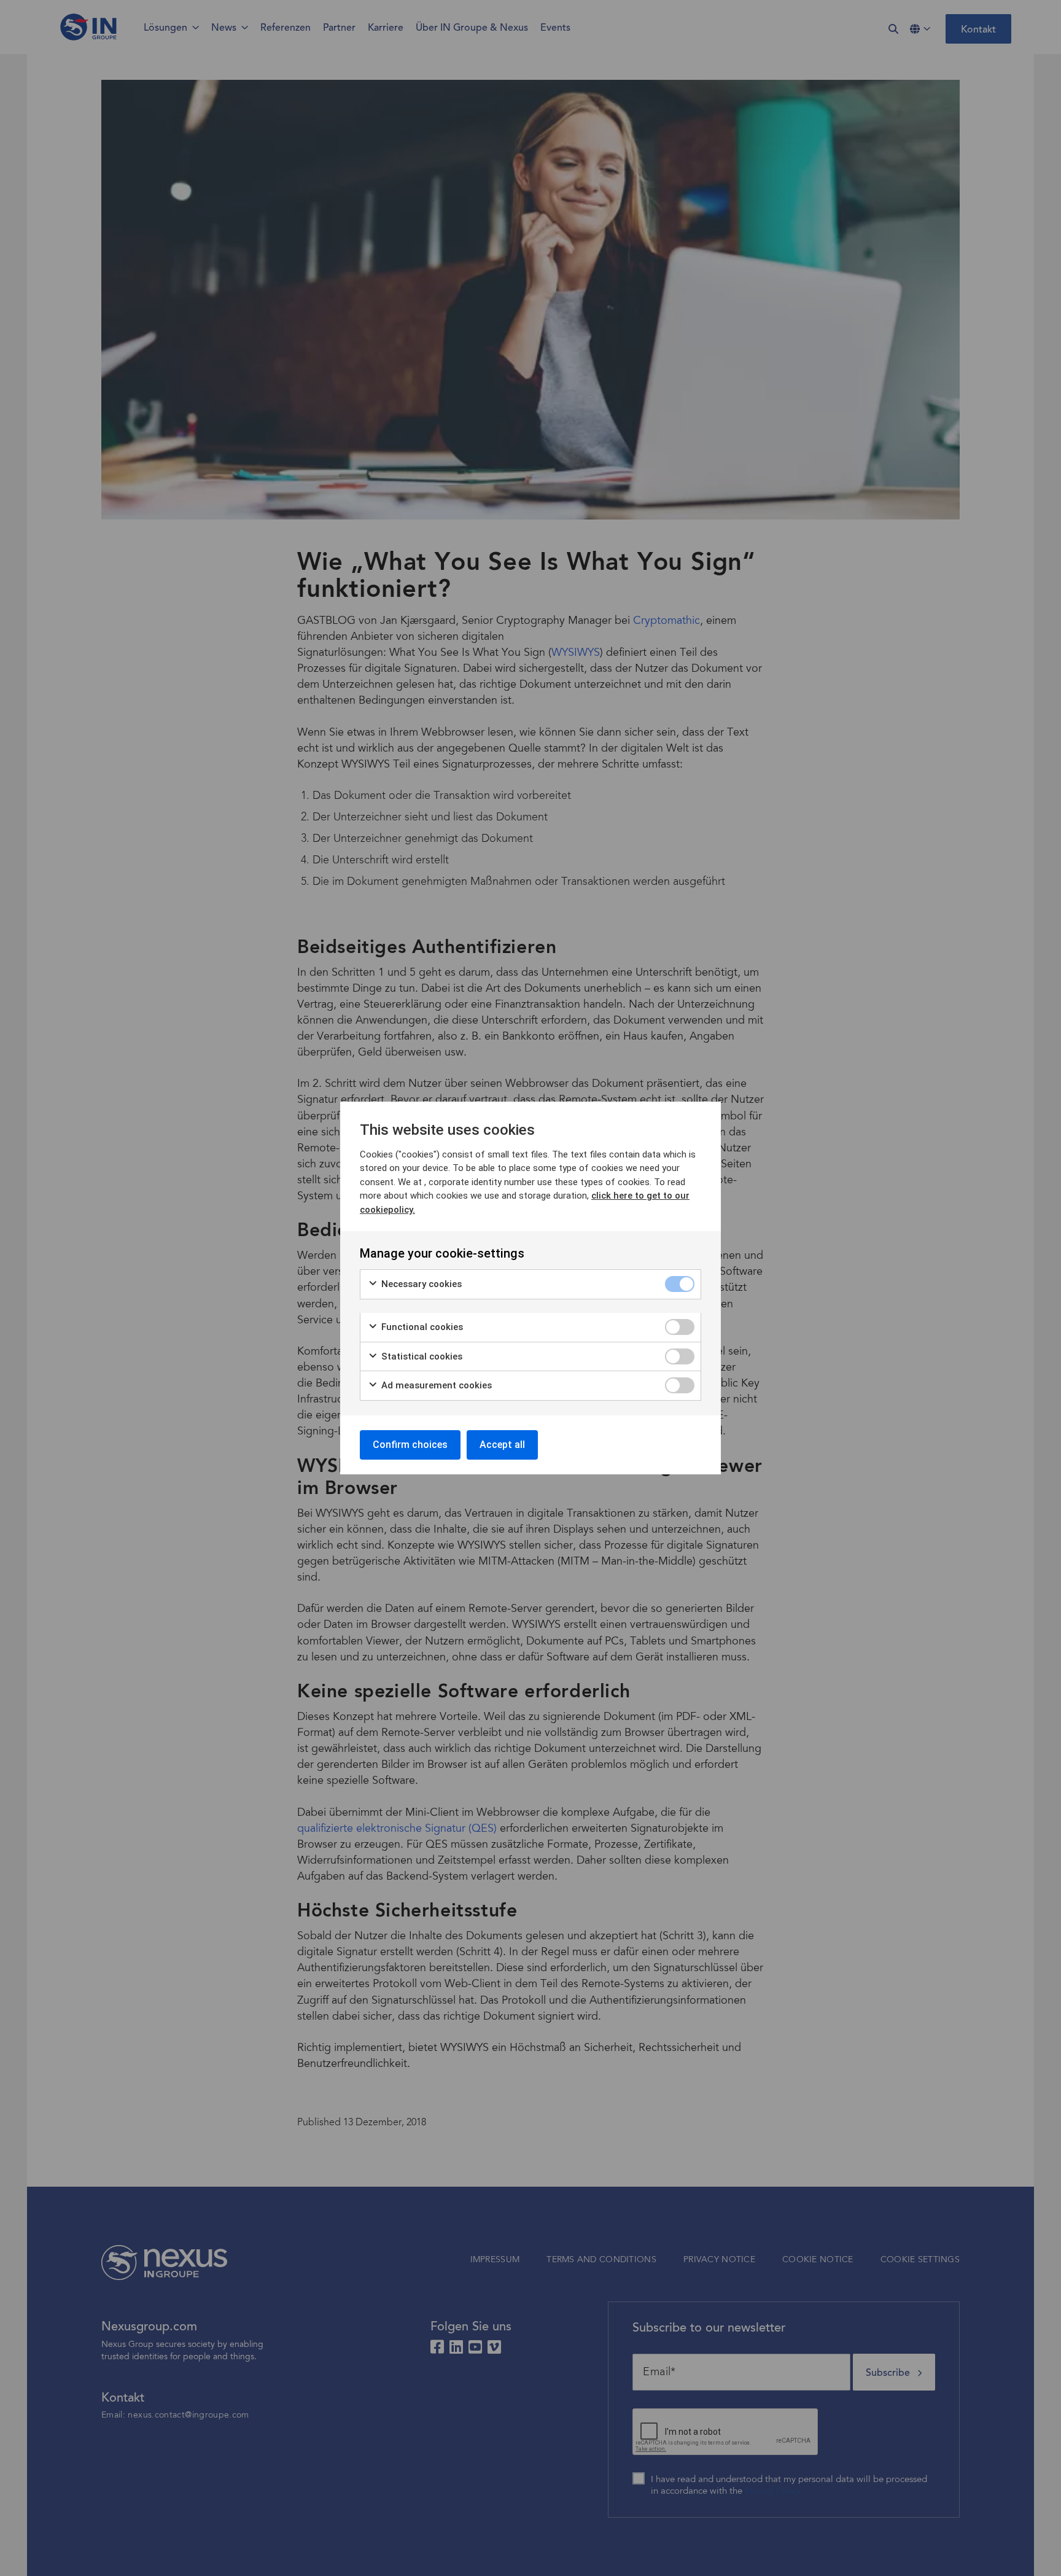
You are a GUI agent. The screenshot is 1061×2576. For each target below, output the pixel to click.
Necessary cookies (420, 1284)
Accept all (502, 1445)
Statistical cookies (421, 1356)
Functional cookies (421, 1327)
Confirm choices (410, 1445)
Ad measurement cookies (435, 1385)
